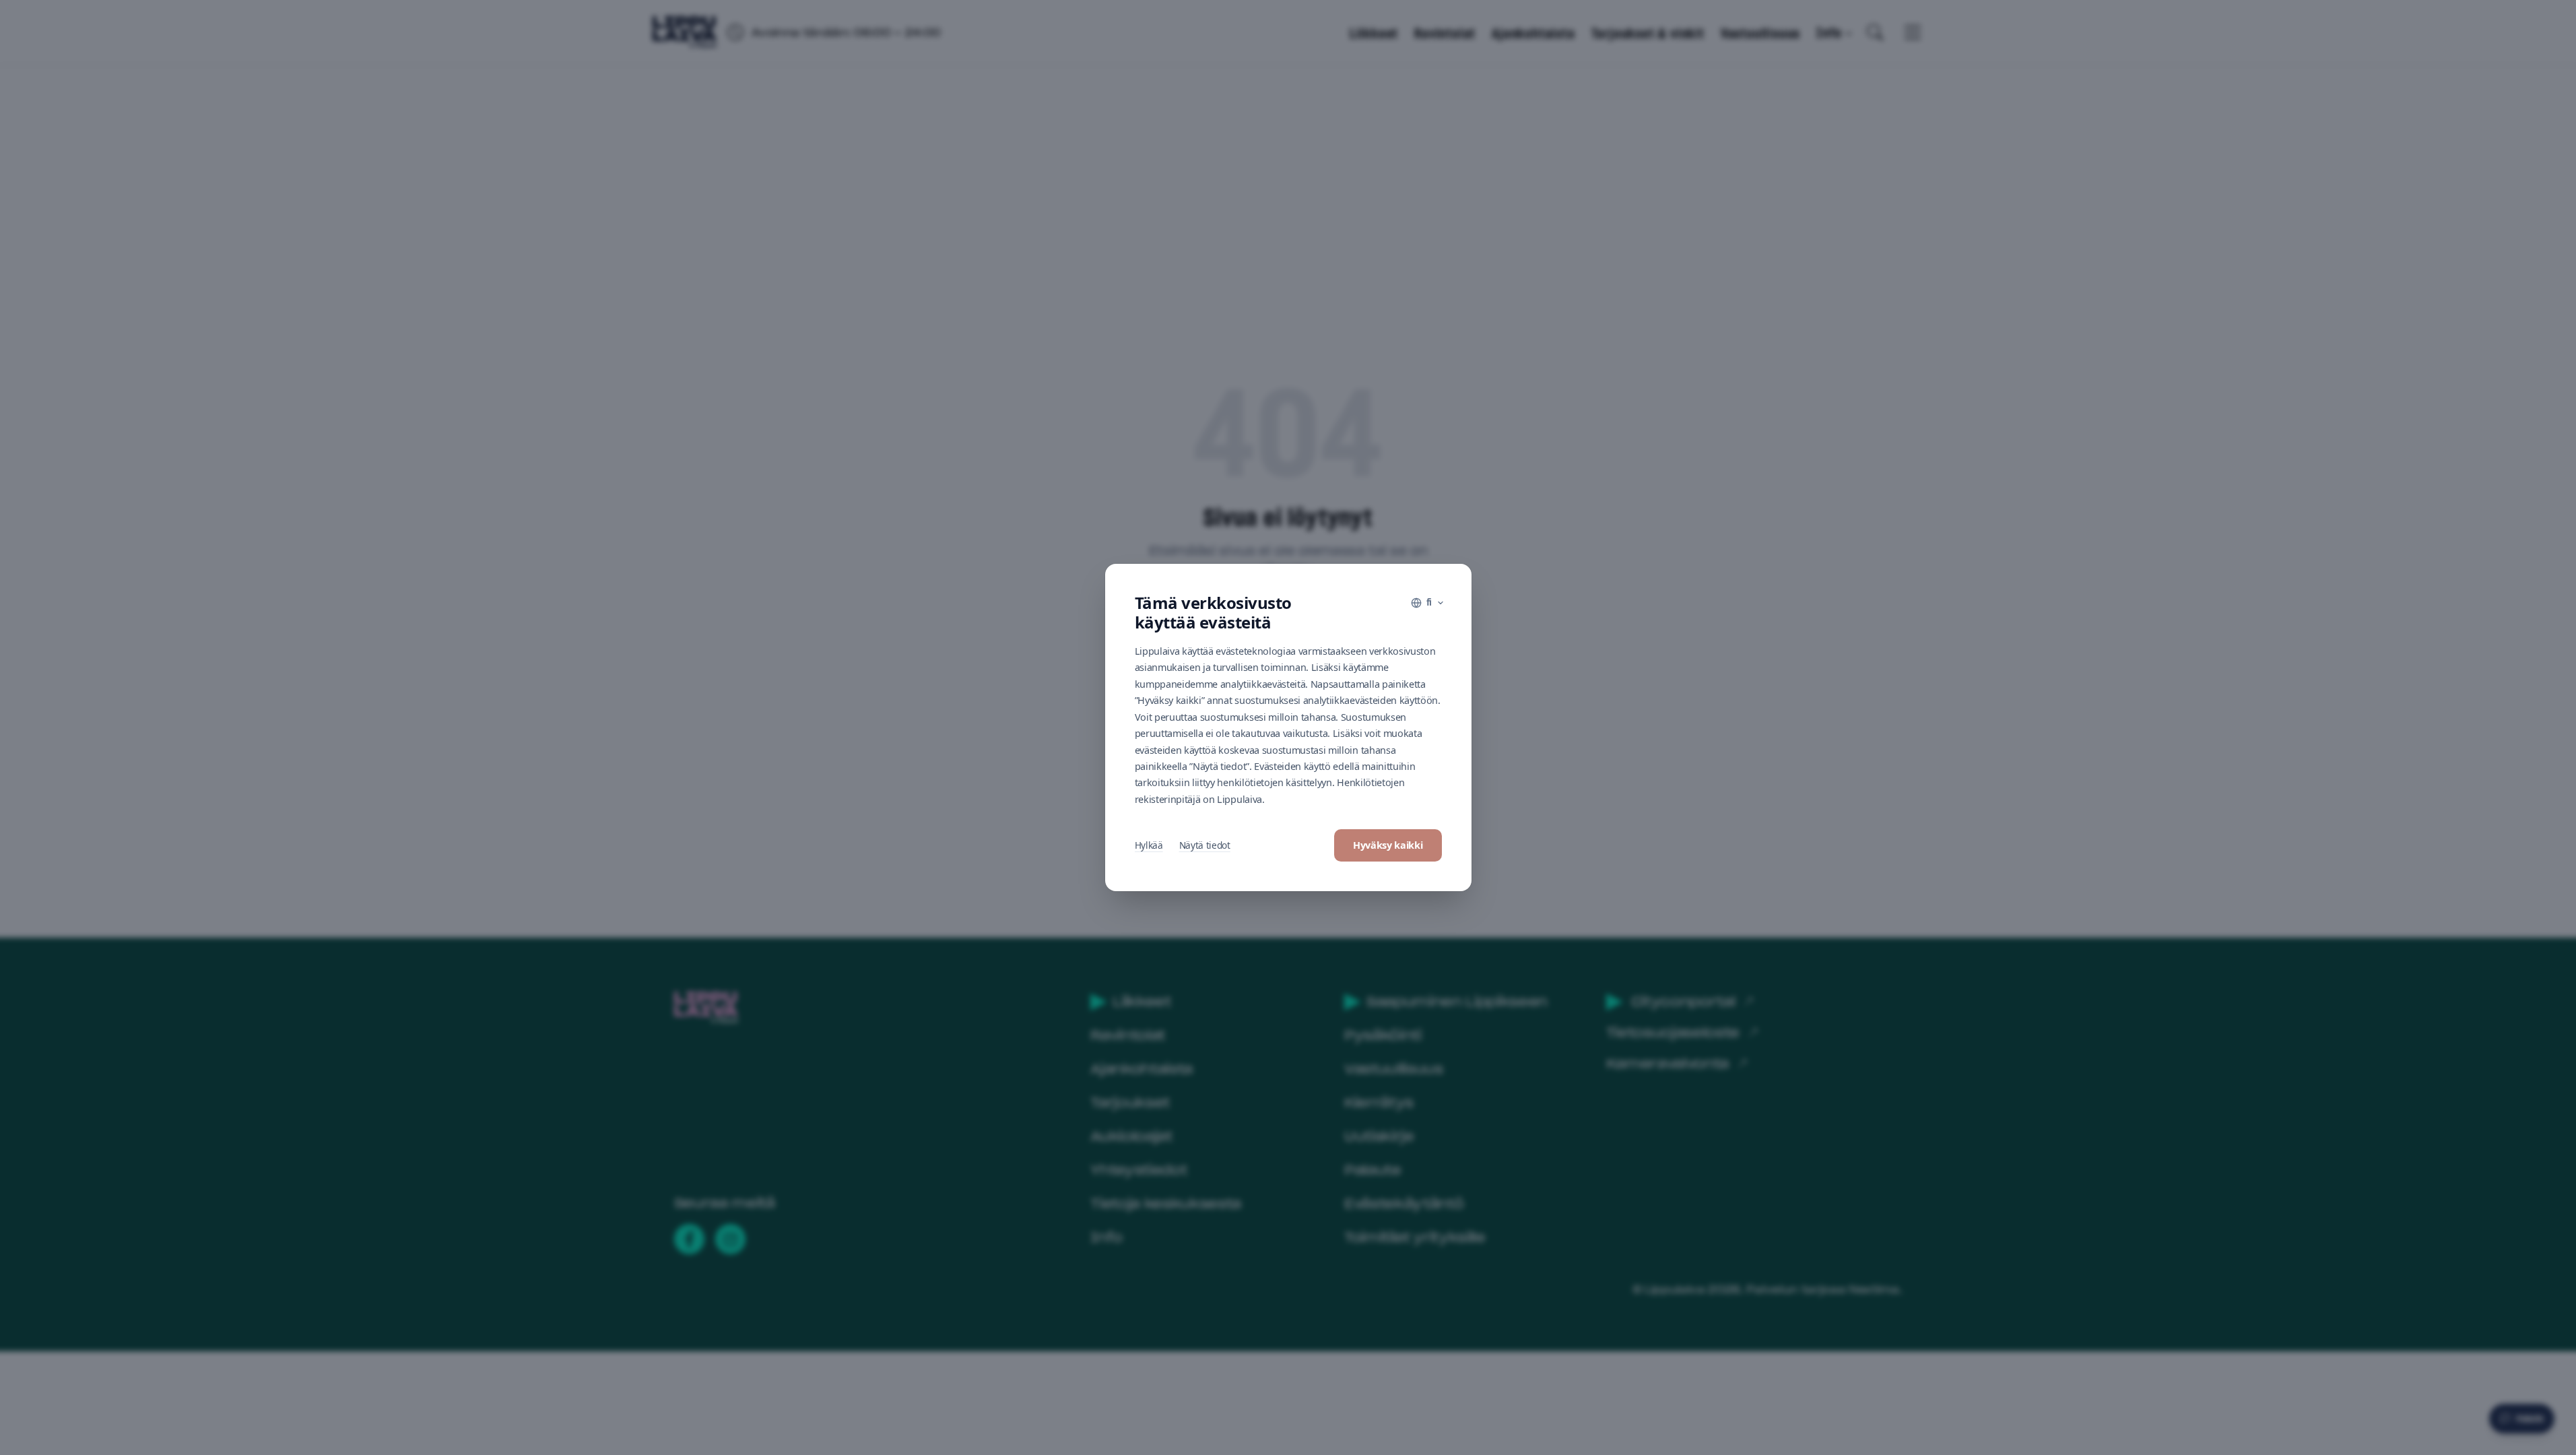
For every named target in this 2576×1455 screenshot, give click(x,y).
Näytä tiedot (1205, 845)
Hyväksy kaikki (1388, 845)
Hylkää (1149, 845)
